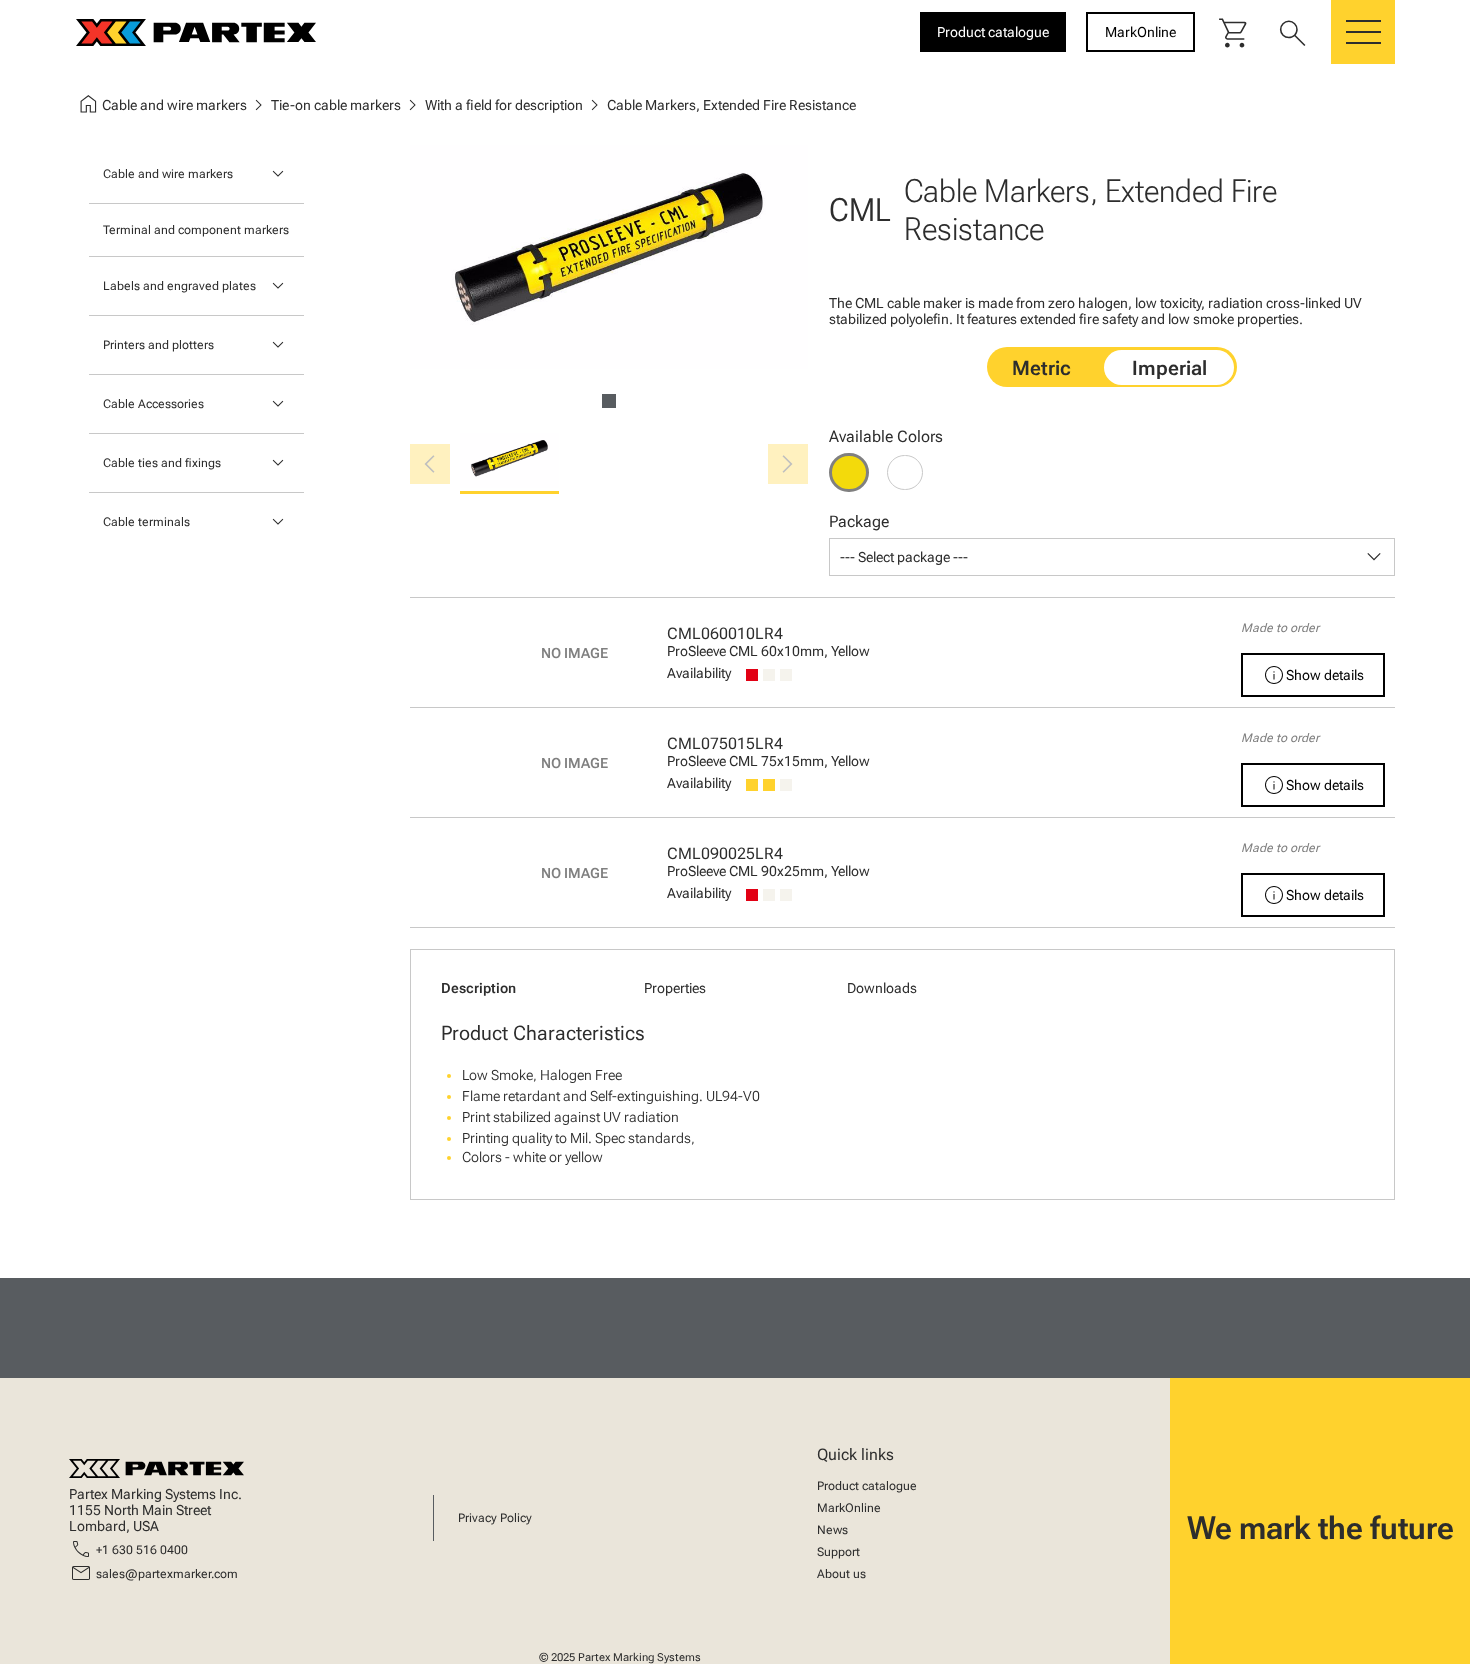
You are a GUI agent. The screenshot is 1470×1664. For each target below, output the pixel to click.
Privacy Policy (495, 1518)
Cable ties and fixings (162, 463)
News (832, 1530)
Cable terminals (146, 522)
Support (838, 1552)
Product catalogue (867, 1486)
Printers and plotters (158, 345)
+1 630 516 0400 (142, 1550)
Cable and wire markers (168, 174)
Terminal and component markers (196, 230)
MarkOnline (849, 1508)
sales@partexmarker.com (167, 1574)
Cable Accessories (153, 404)
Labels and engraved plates (179, 286)
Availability (699, 673)
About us (841, 1574)
